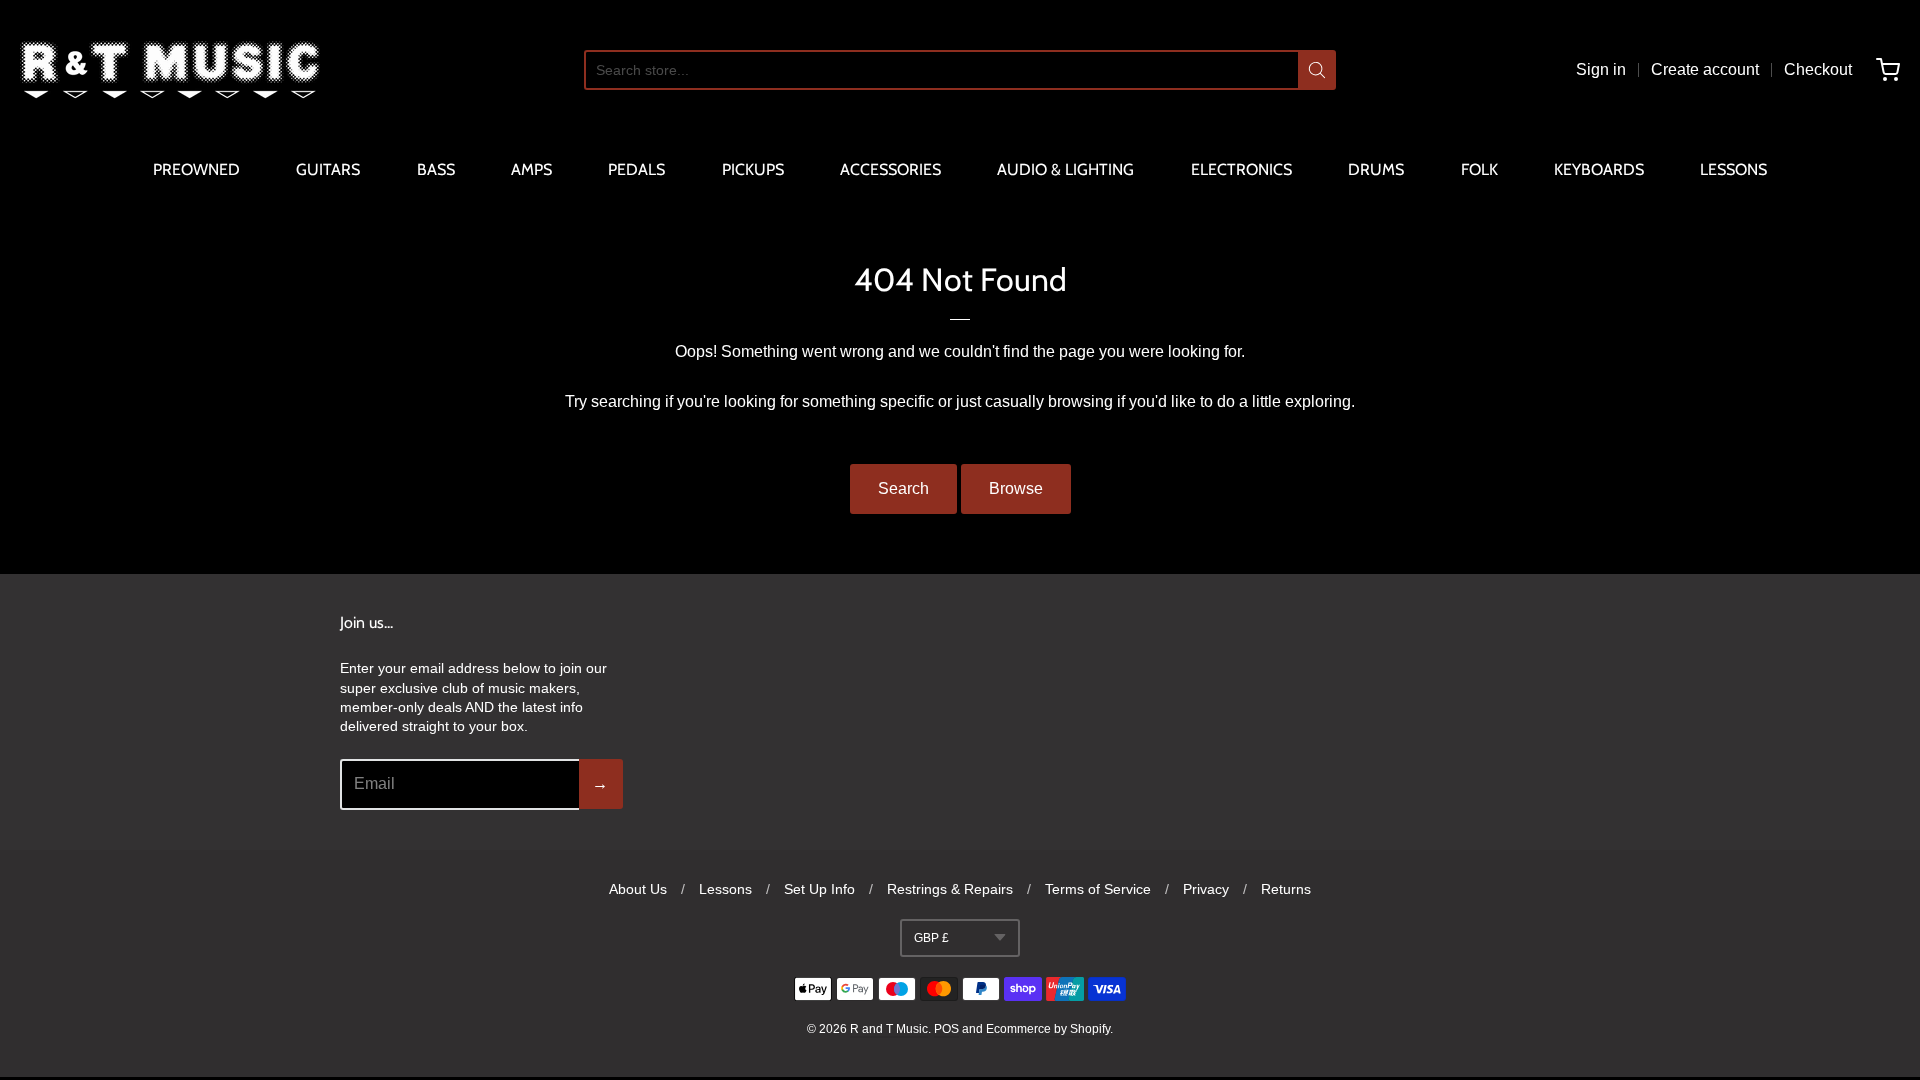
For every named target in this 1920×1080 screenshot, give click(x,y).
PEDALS (636, 169)
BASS (436, 169)
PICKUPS (753, 169)
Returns (1286, 889)
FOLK (1479, 169)
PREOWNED (196, 169)
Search (903, 488)
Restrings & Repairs (950, 889)
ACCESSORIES (890, 169)
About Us (638, 889)
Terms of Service (1098, 889)
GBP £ (931, 938)
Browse (1016, 488)
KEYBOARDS (1599, 169)
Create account (1705, 69)
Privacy (1206, 889)
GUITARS (328, 169)
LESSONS (1733, 169)
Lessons (725, 889)
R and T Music (889, 1029)
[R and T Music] (170, 70)
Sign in (1601, 69)
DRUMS (1376, 169)
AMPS (531, 169)
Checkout (1818, 69)
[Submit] (1317, 70)
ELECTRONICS (1241, 169)
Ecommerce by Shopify (1048, 1029)
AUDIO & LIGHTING (1065, 169)
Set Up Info (819, 889)
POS (946, 1029)
